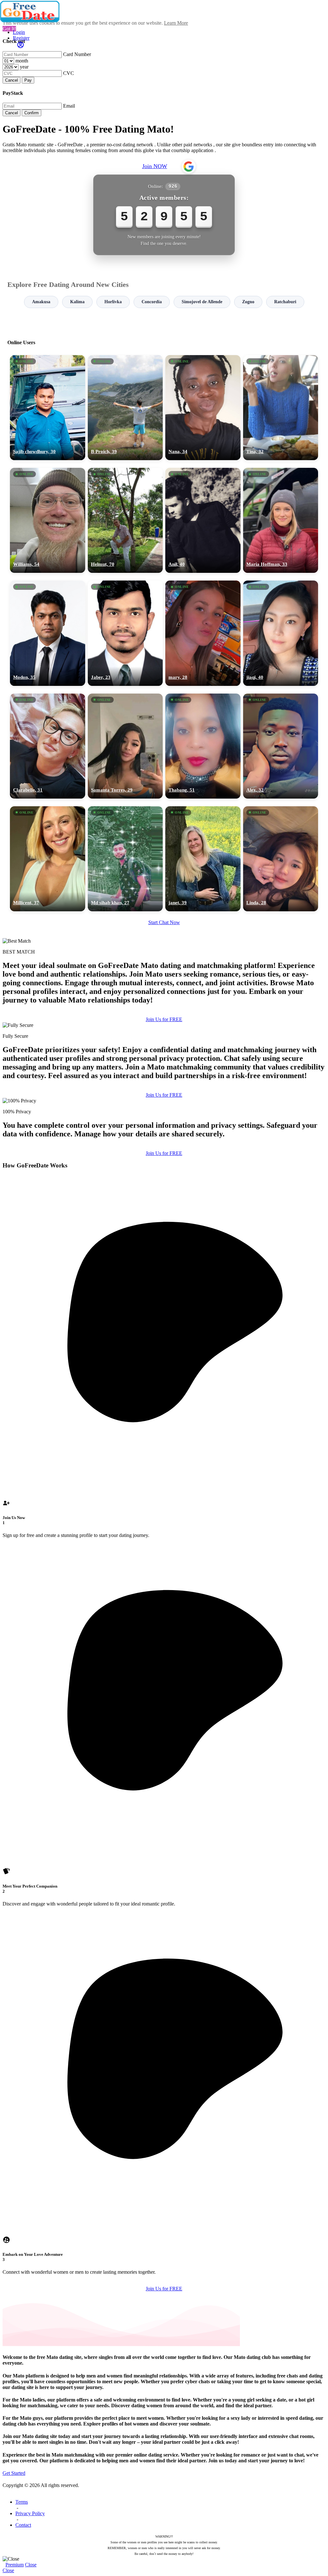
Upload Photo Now (167, 1332)
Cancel (12, 80)
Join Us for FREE (164, 1019)
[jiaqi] (281, 633)
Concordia (152, 302)
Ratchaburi (285, 302)
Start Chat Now (164, 922)
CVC (69, 73)
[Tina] (281, 408)
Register (21, 38)
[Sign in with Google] (189, 167)
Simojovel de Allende (202, 302)
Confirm (32, 113)
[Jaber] (125, 633)
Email (69, 106)
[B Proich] (125, 408)
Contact (23, 2525)
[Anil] (203, 520)
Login (19, 32)
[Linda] (281, 859)
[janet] (203, 859)
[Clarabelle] (48, 746)
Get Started (14, 2473)
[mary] (203, 633)
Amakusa (41, 302)
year (24, 67)
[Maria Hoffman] (281, 520)
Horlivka (113, 302)
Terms (22, 2502)
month (22, 61)
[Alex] (281, 746)
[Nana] (203, 408)
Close (31, 2565)
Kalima (77, 302)
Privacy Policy (30, 2513)
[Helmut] (125, 520)
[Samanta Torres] (125, 746)
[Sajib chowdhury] (48, 408)
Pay (28, 80)
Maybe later (164, 1346)
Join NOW (155, 166)
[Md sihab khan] (125, 859)
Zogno (248, 302)
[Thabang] (203, 746)
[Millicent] (48, 859)
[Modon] (48, 633)
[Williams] (48, 520)
